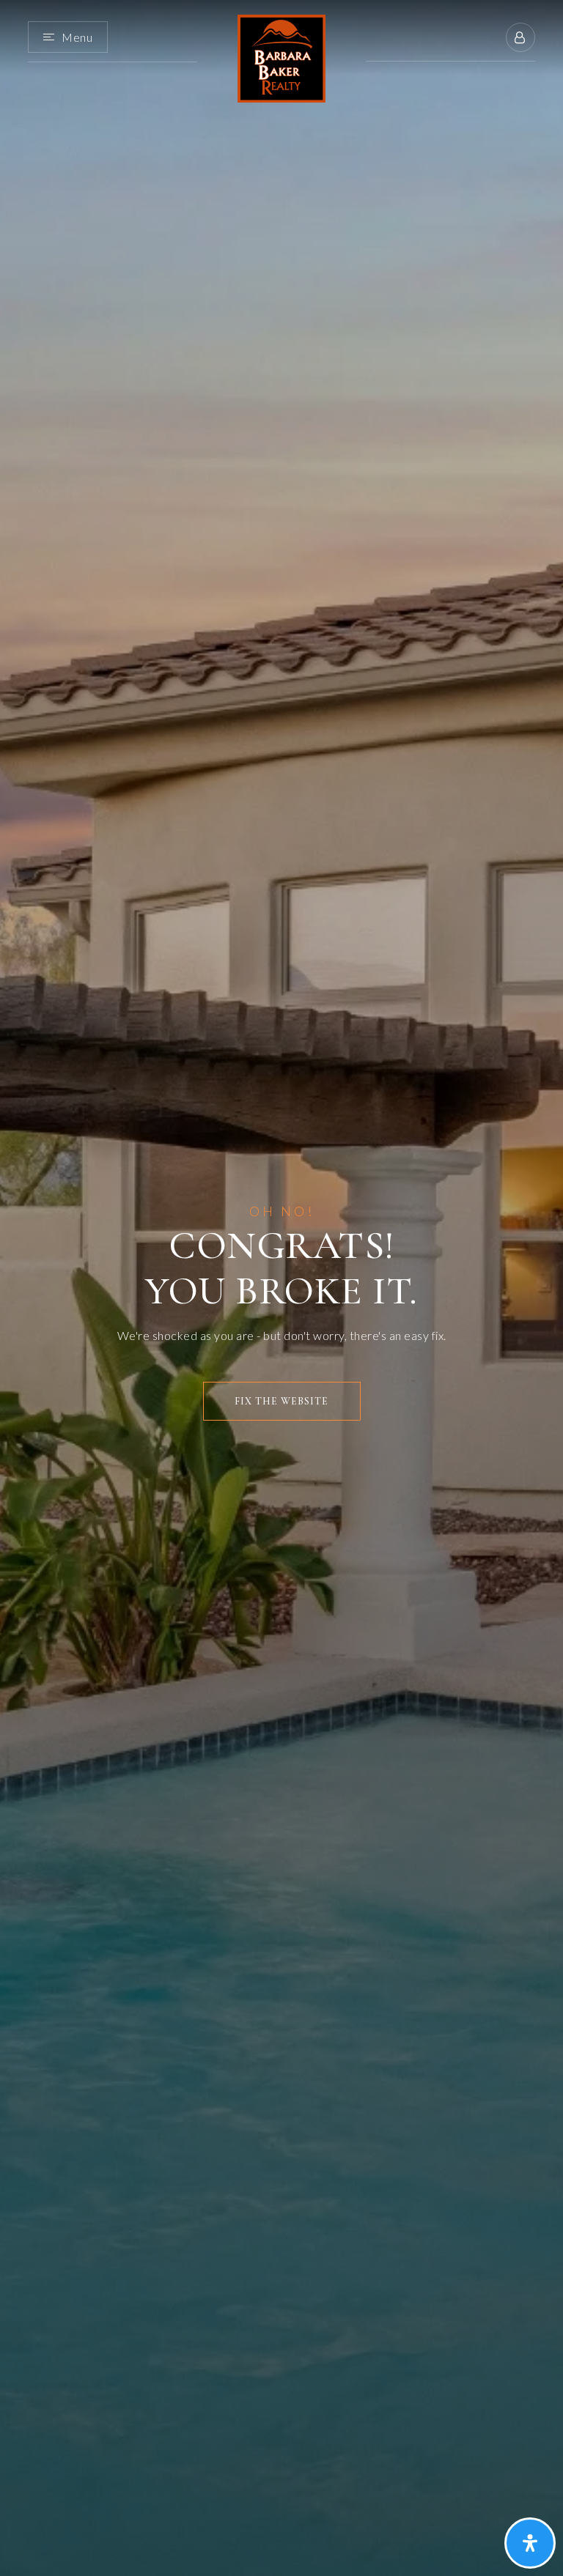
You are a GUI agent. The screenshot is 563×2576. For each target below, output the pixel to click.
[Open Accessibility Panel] (530, 2543)
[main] (281, 1288)
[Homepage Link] (281, 57)
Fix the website (281, 1401)
